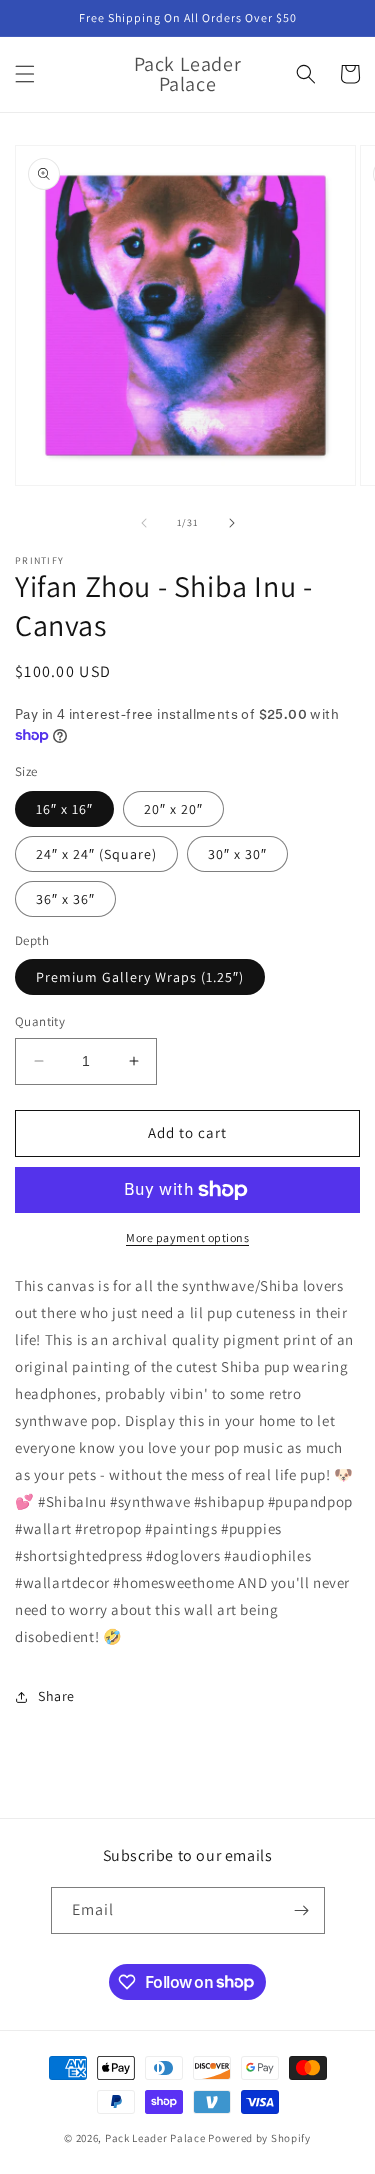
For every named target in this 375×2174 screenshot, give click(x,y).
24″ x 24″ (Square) (96, 854)
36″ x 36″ (65, 899)
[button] (25, 74)
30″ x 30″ (237, 854)
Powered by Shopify (259, 2138)
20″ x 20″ (173, 809)
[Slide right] (232, 523)
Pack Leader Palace (155, 2138)
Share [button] (56, 1696)
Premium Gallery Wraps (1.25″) (140, 977)
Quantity (40, 1021)
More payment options (187, 1237)
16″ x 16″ (64, 809)
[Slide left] (144, 523)
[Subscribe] (302, 1910)
